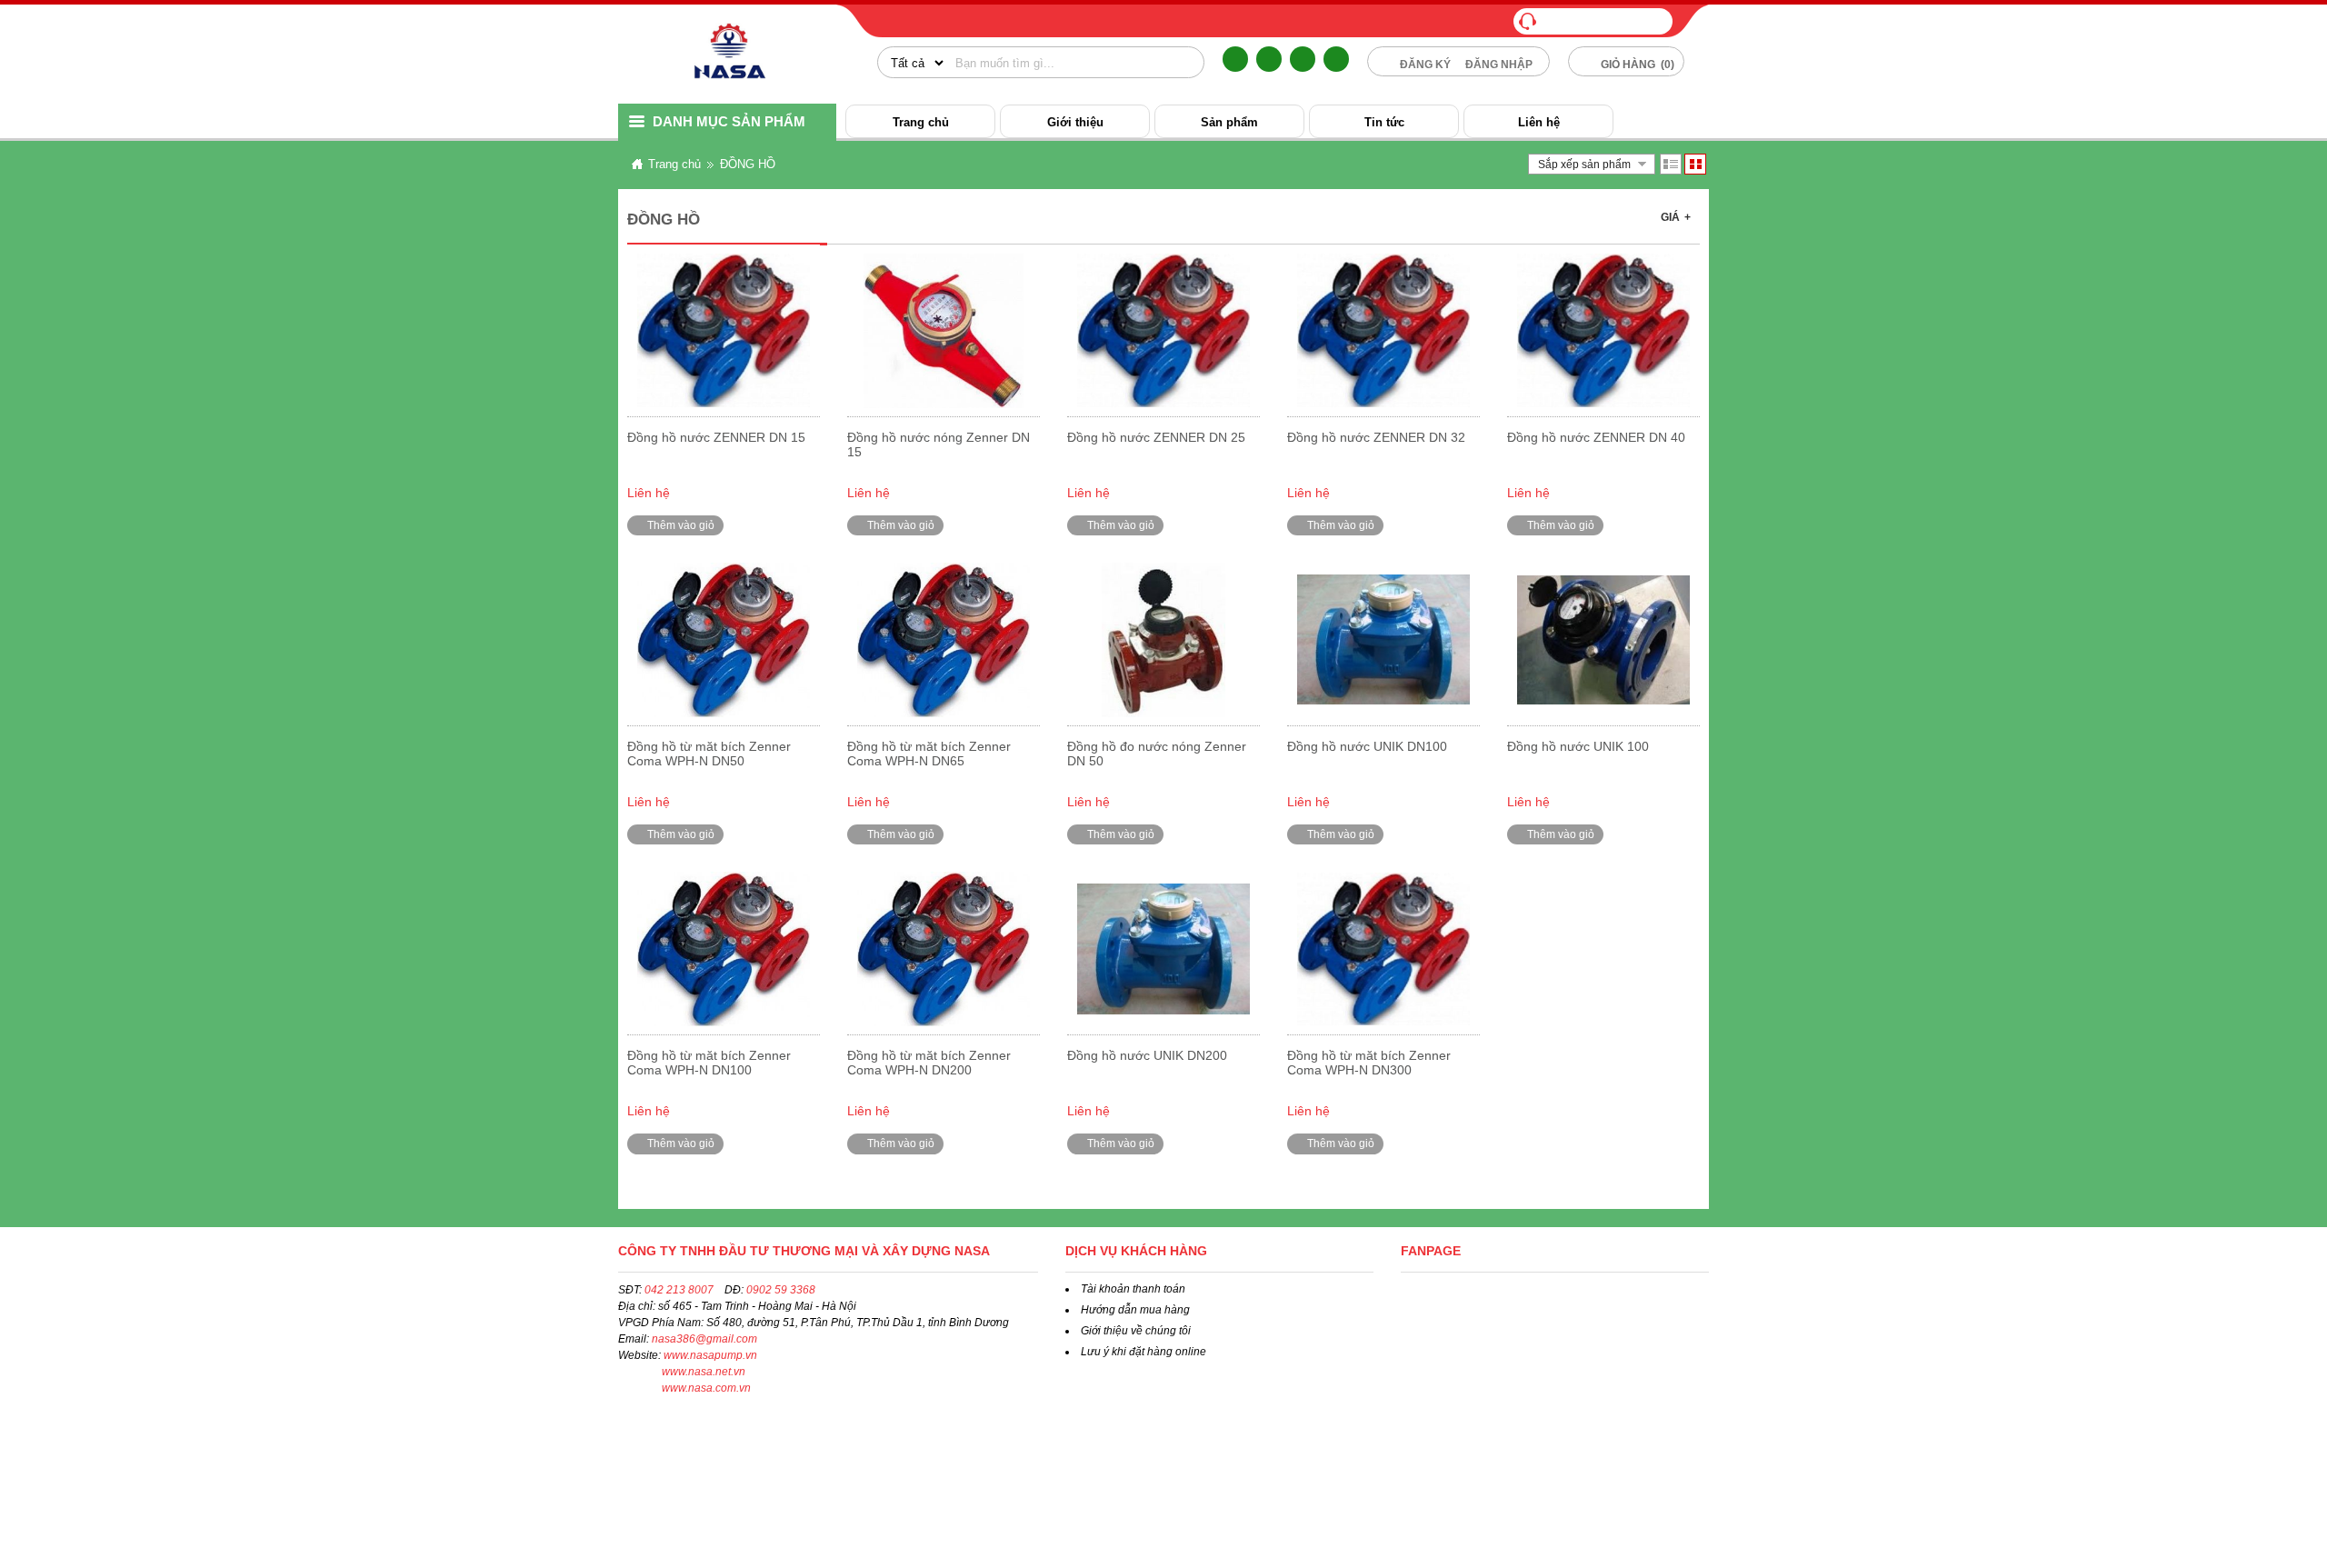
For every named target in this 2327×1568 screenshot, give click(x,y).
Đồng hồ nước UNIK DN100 (1367, 746)
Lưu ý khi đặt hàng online (1144, 1352)
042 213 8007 (679, 1290)
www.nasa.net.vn (704, 1372)
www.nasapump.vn (710, 1355)
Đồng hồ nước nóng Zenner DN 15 (939, 444)
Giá (1676, 217)
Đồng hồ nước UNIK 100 (1578, 746)
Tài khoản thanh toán (1133, 1289)
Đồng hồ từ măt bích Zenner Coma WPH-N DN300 (1369, 1062)
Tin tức (1384, 122)
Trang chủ (921, 122)
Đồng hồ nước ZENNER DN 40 (1596, 437)
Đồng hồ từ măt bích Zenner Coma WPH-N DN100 (709, 1062)
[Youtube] (1336, 59)
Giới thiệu (1075, 122)
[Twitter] (1269, 59)
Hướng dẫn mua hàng (1135, 1310)
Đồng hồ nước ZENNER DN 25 (1156, 437)
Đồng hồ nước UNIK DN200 (1147, 1055)
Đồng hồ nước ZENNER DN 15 (716, 437)
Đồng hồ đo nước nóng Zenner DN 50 (1157, 753)
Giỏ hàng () (1636, 65)
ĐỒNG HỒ (748, 164)
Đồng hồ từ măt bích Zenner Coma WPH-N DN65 (929, 753)
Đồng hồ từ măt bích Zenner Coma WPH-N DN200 (929, 1062)
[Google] (1303, 59)
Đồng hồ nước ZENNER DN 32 (1376, 437)
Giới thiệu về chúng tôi (1136, 1331)
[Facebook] (1235, 59)
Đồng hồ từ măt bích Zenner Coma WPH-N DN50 (709, 753)
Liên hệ (1539, 122)
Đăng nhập (1499, 65)
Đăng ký (1425, 65)
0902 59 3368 (781, 1290)
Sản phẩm (1229, 122)
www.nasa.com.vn (706, 1388)
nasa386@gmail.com (704, 1339)
